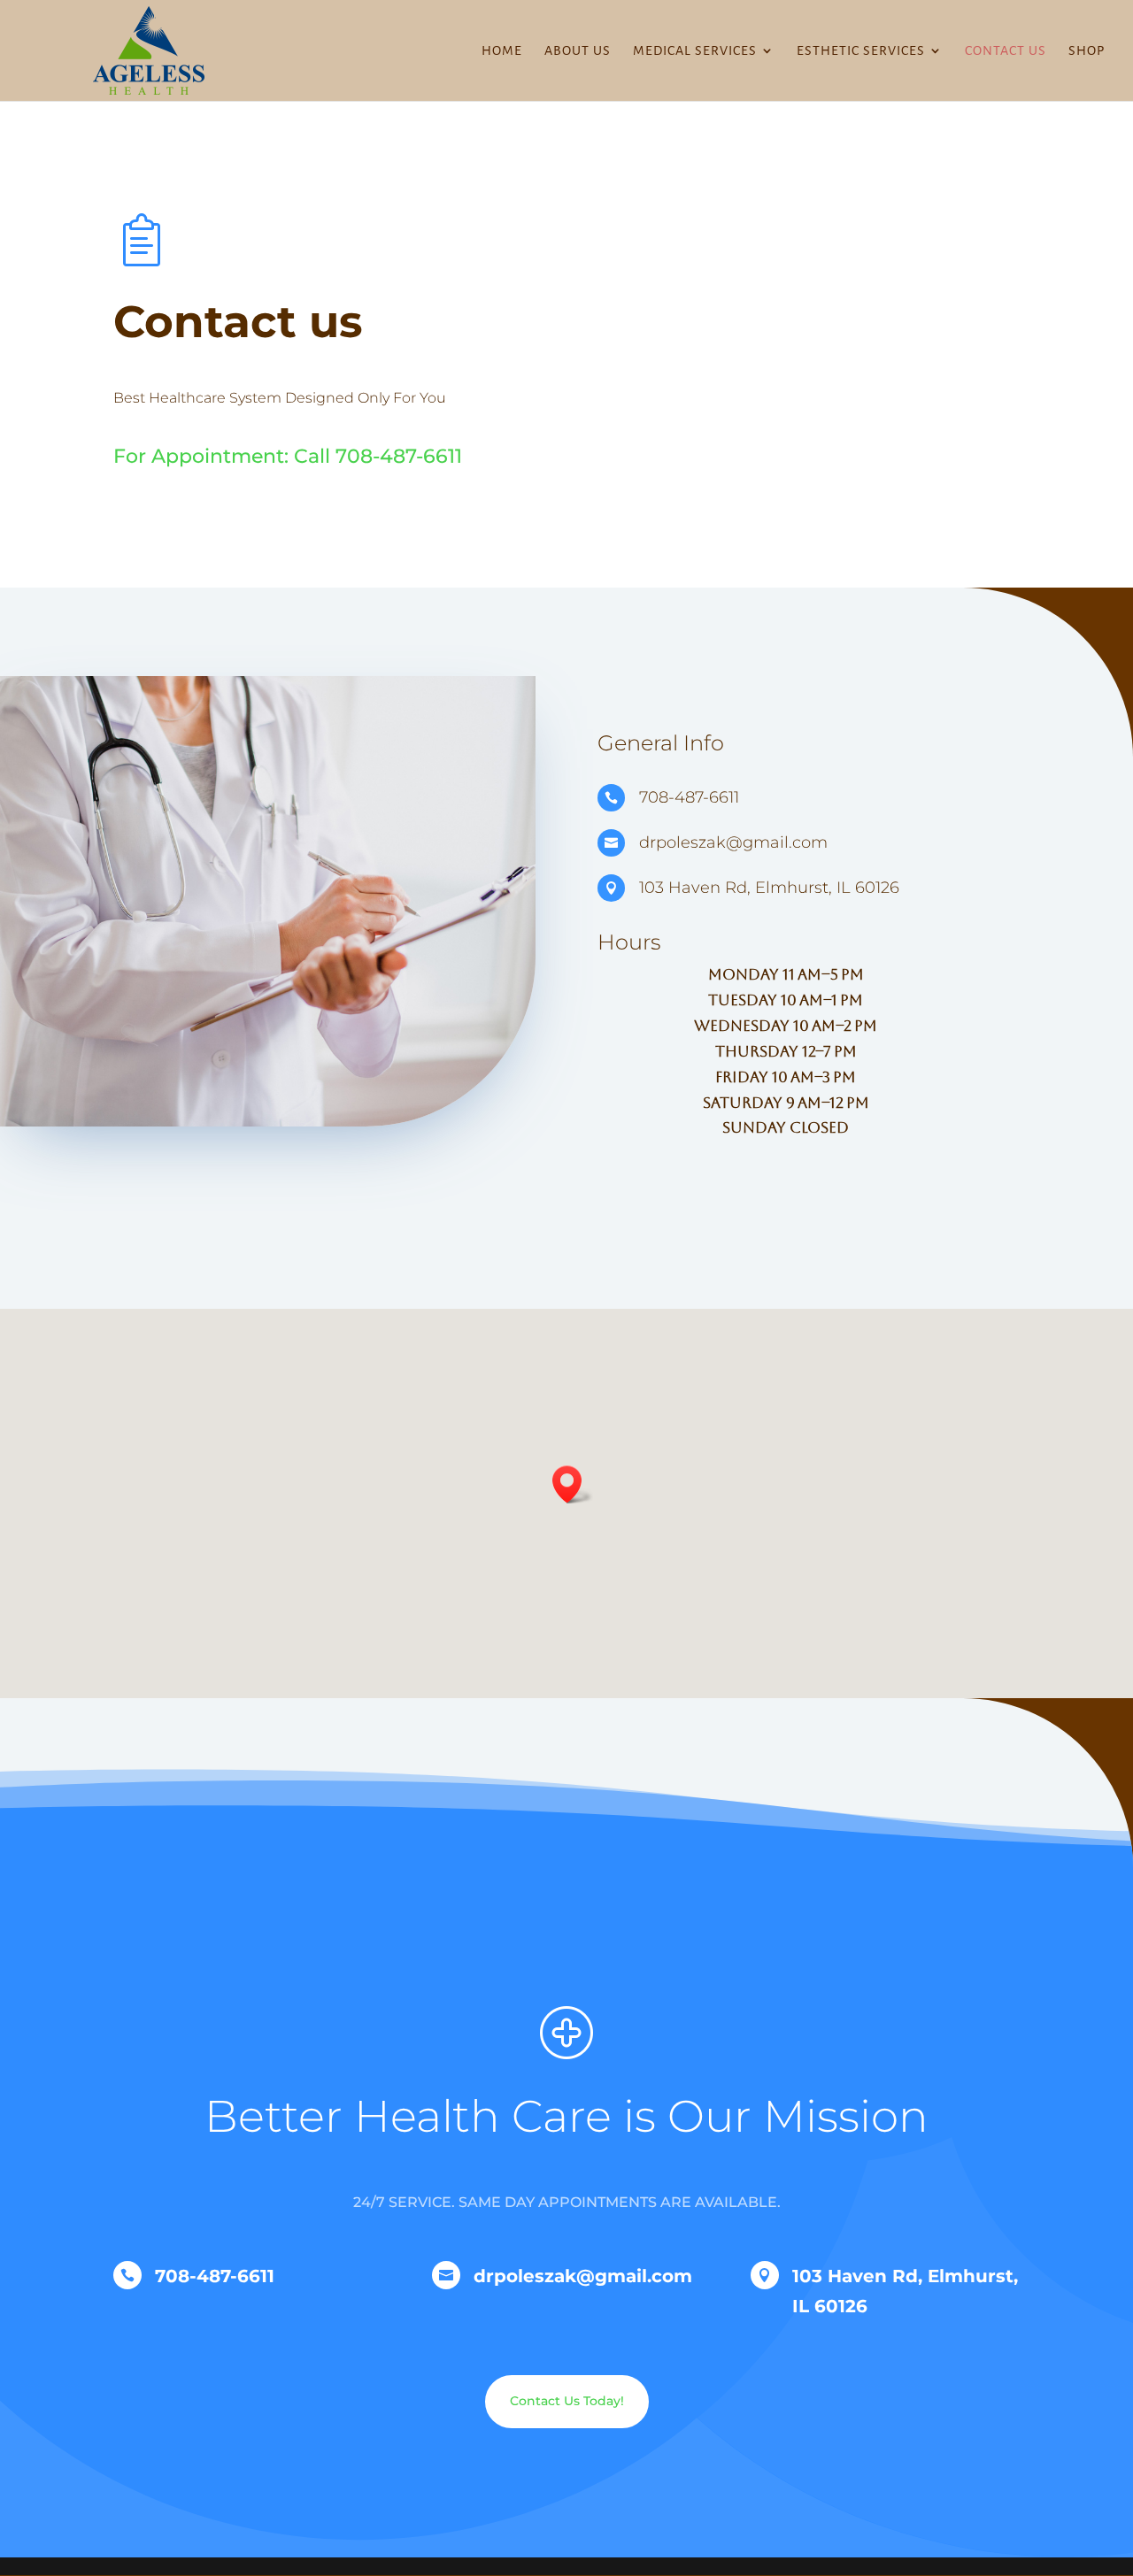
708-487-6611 (399, 456)
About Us (578, 51)
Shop (1087, 51)
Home (502, 51)
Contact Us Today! (567, 2401)
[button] (786, 1051)
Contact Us (1006, 51)
